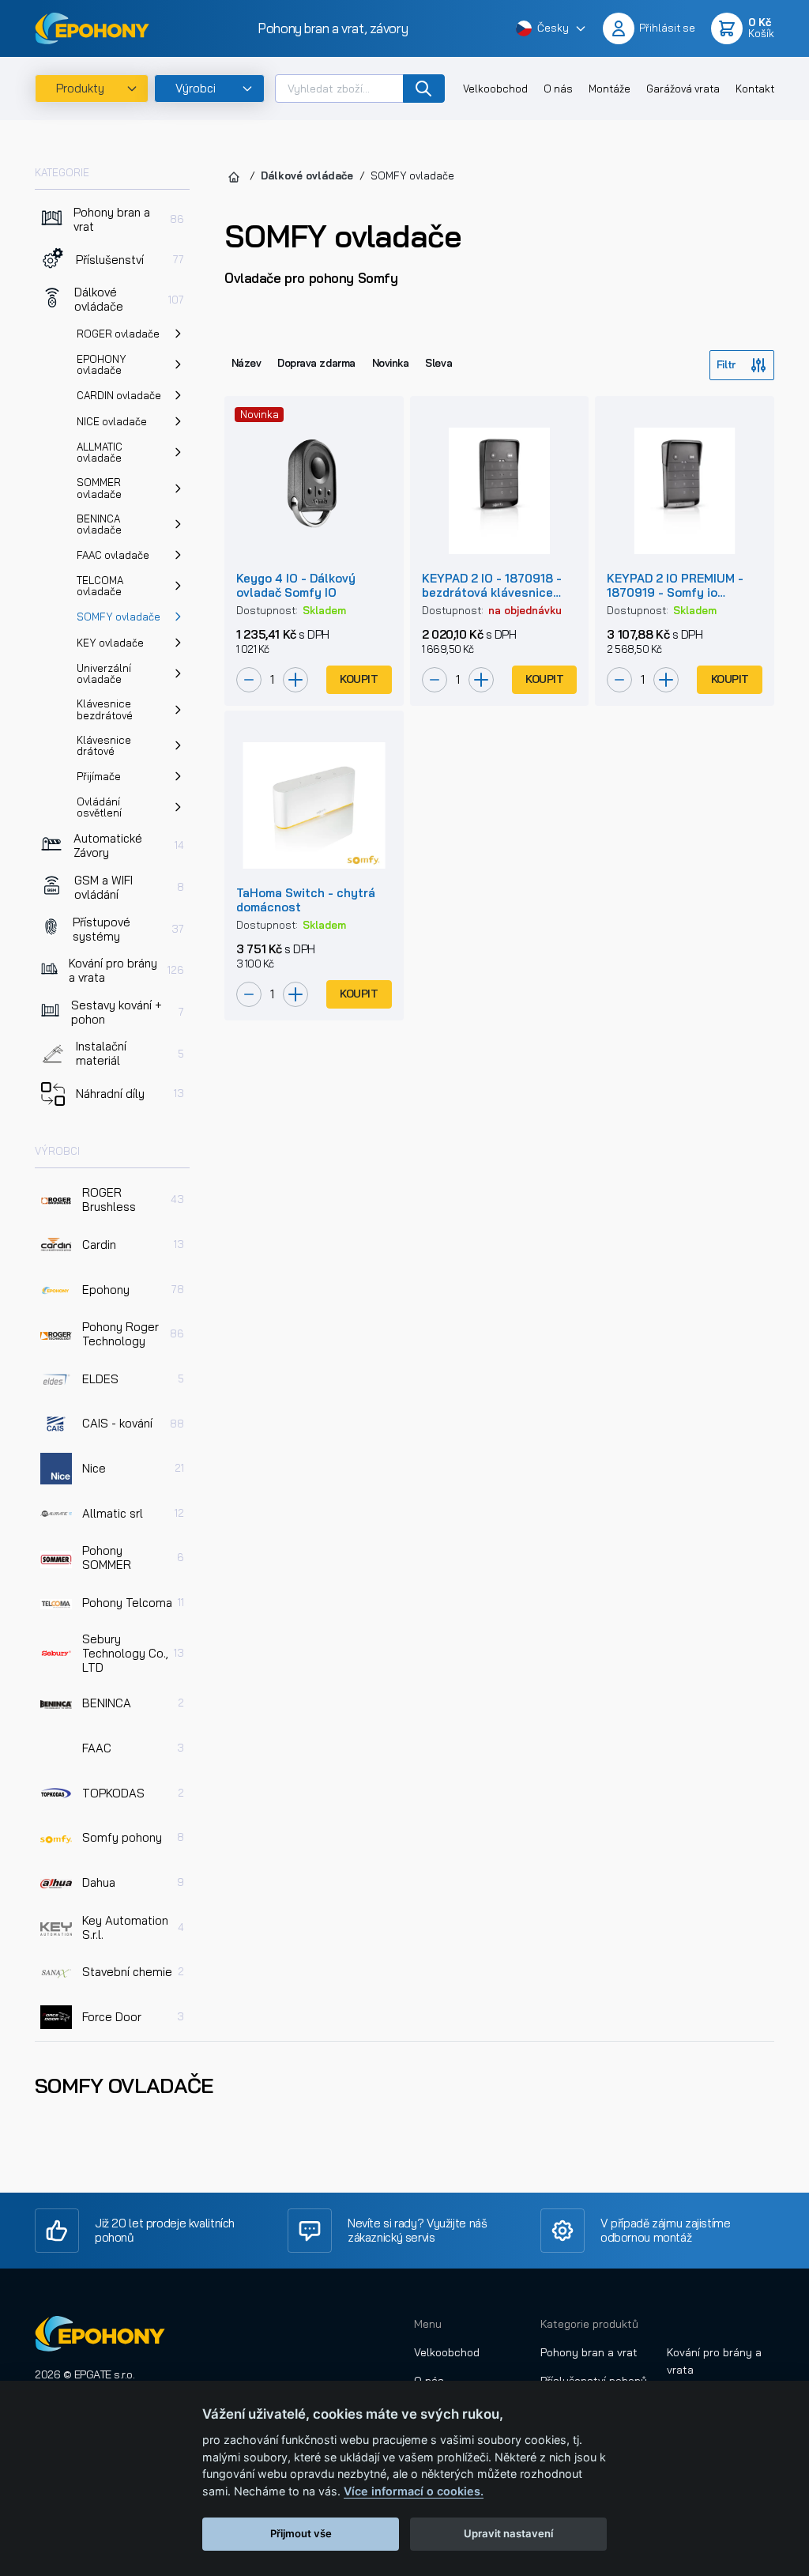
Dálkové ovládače (307, 175)
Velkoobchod (495, 89)
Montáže (610, 89)
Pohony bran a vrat (589, 2352)
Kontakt (755, 89)
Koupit (359, 679)
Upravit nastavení (508, 2533)
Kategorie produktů (589, 2324)
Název (246, 363)
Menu (428, 2324)
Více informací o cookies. (414, 2491)
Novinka (391, 363)
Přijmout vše (301, 2533)
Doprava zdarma (316, 363)
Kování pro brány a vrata (714, 2361)
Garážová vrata (683, 89)
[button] (551, 29)
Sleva (438, 363)
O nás (558, 89)
